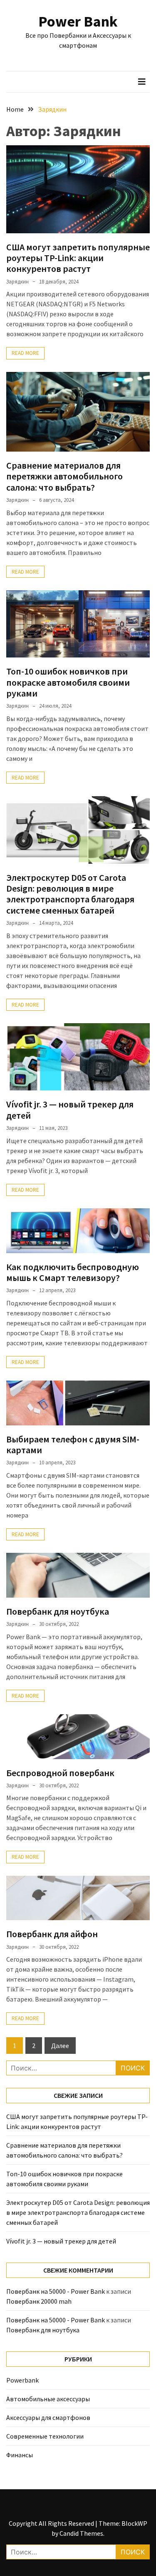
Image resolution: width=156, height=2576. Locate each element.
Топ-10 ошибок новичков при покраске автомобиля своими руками (68, 682)
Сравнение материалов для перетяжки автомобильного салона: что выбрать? (64, 476)
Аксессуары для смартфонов (48, 2417)
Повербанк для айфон (52, 1934)
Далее (60, 2046)
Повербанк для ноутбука (58, 1611)
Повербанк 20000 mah (39, 2301)
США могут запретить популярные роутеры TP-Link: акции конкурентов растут (78, 258)
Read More (25, 353)
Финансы (20, 2455)
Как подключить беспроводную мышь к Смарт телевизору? (73, 1272)
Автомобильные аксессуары (48, 2399)
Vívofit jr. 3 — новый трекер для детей (70, 1110)
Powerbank (22, 2380)
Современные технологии (45, 2436)
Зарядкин (17, 282)
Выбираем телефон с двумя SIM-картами (73, 1444)
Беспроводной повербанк (60, 1773)
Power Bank (78, 21)
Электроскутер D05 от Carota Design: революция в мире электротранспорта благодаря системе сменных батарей (70, 894)
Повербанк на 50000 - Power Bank (56, 2291)
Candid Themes (81, 2533)
